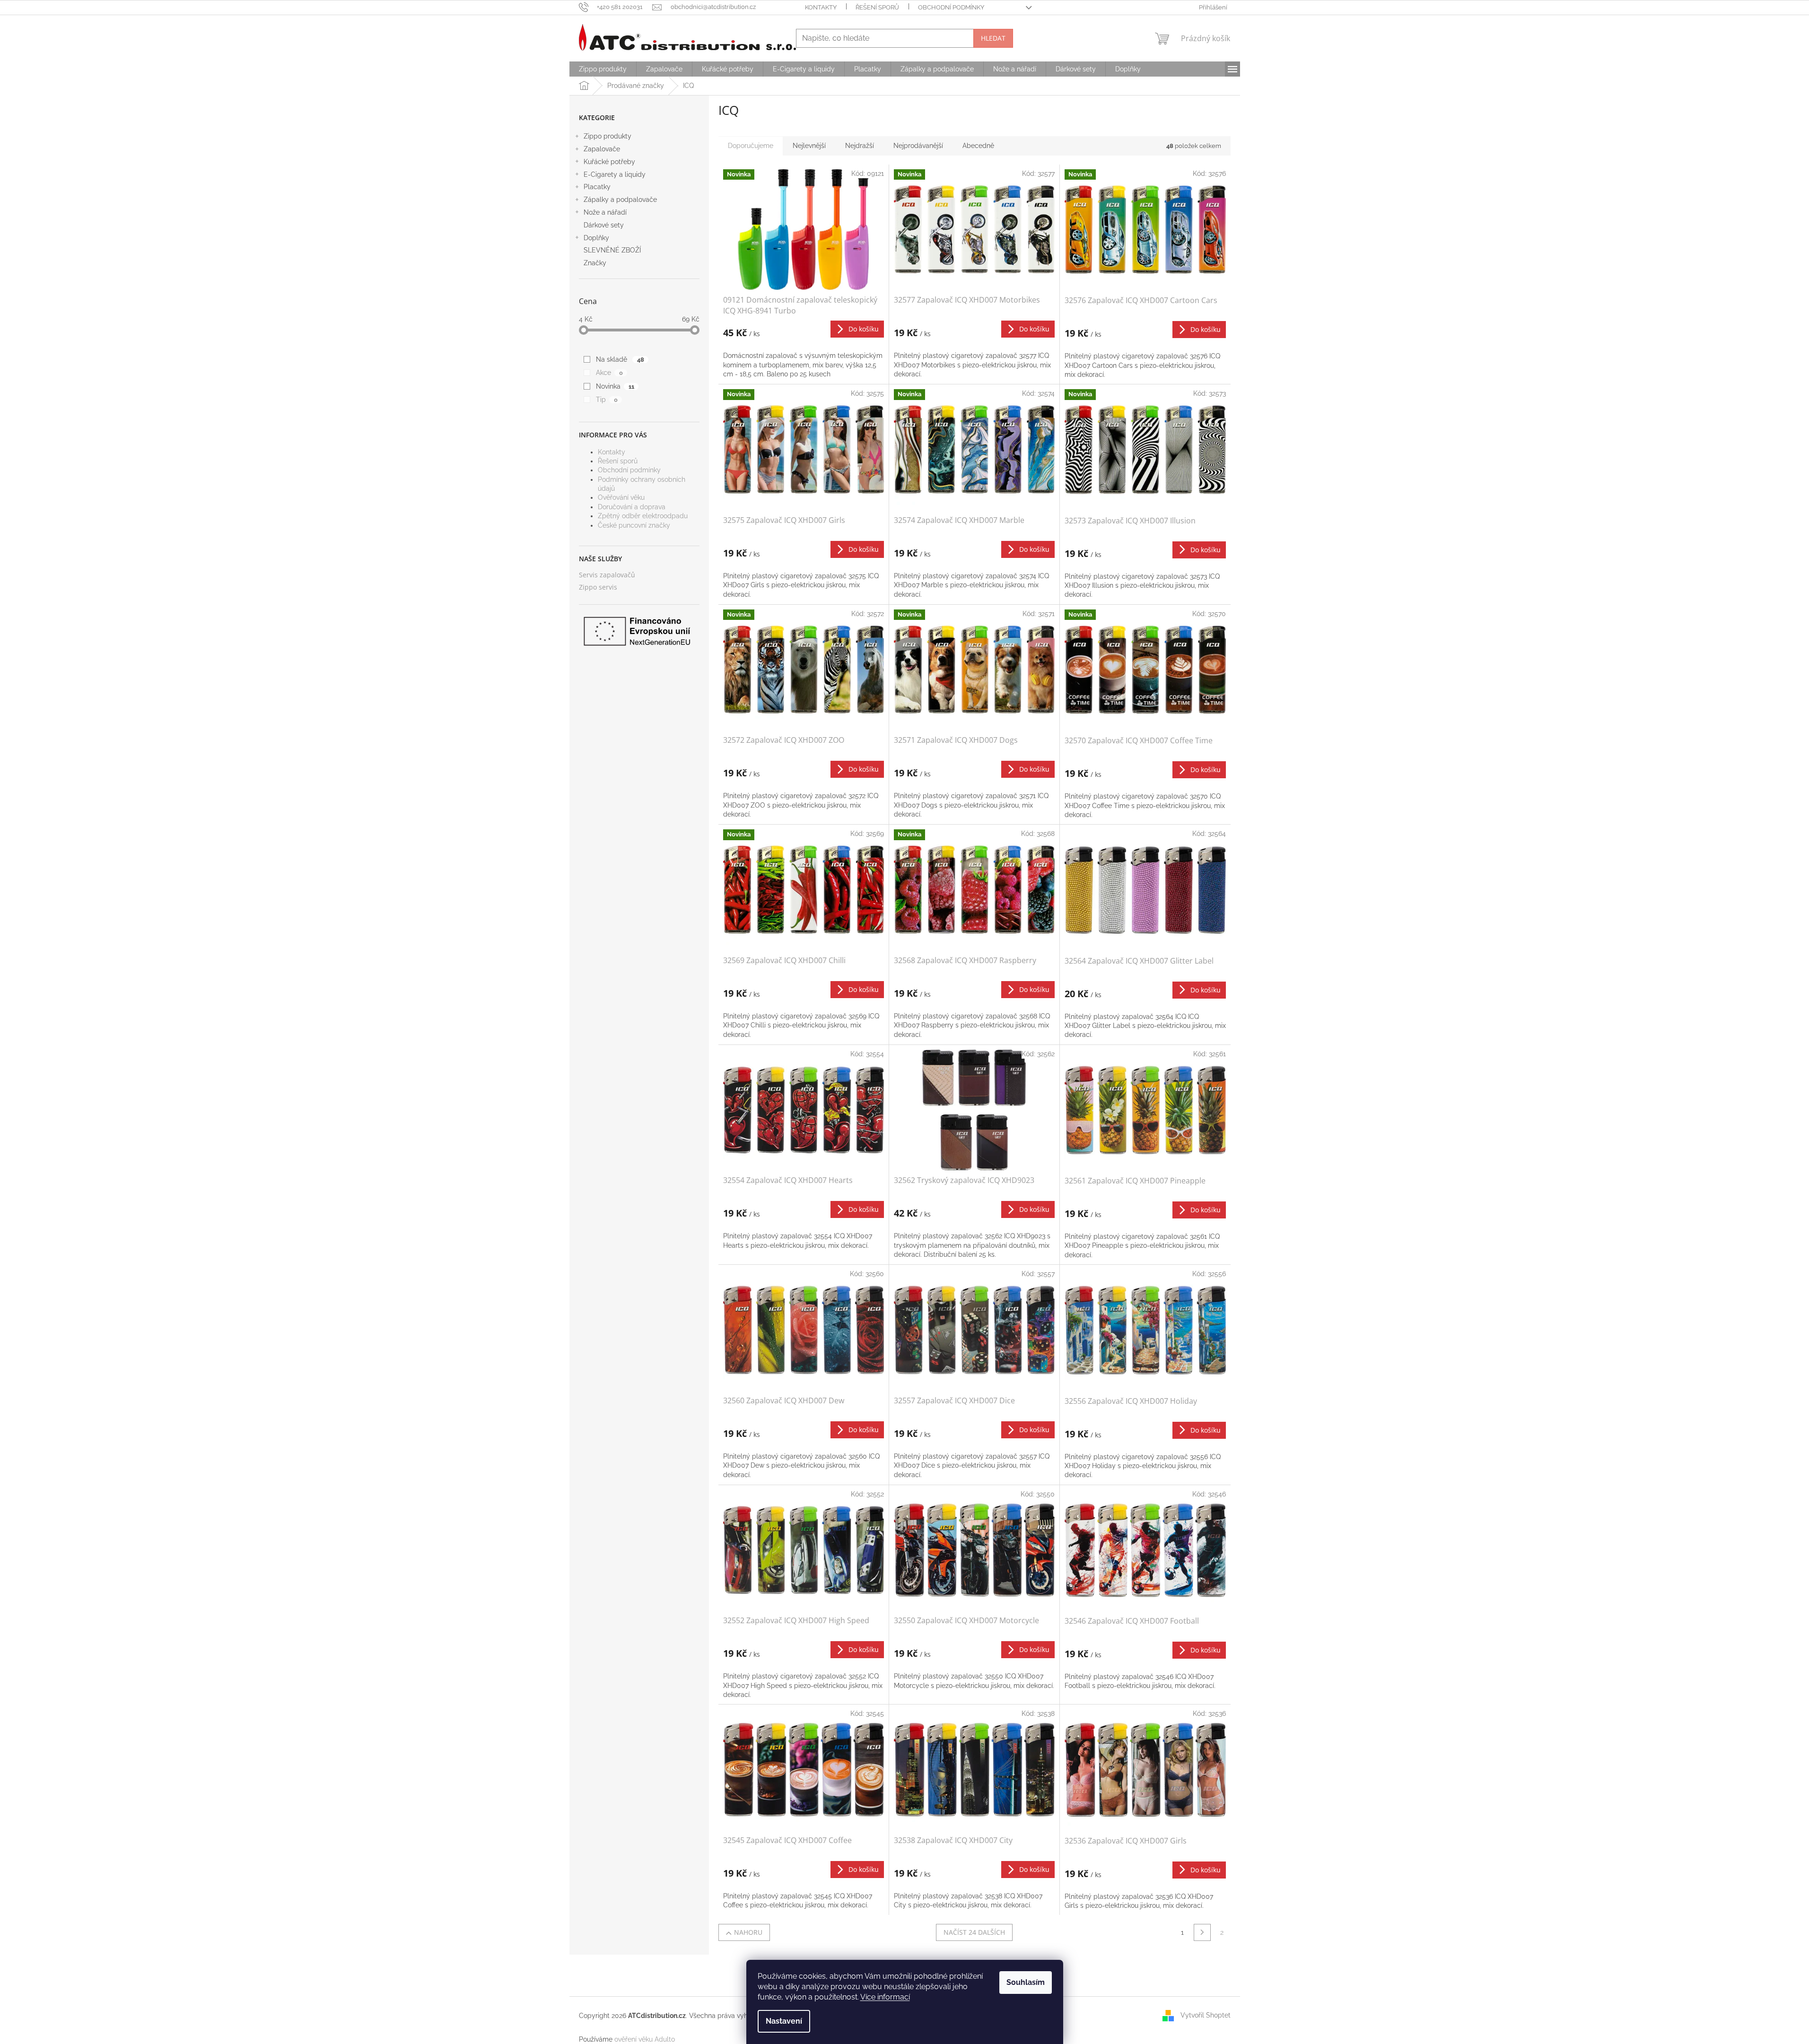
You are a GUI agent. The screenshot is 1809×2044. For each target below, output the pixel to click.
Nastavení (784, 2021)
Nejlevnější (809, 146)
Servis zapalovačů (607, 575)
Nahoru (748, 1932)
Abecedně (978, 146)
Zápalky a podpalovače (620, 200)
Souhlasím (1026, 1982)
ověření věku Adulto (645, 2039)
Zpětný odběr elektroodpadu (643, 516)
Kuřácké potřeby (609, 162)
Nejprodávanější (918, 146)
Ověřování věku (621, 497)
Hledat (993, 38)
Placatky (597, 187)
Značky (595, 263)
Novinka (615, 386)
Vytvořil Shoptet (1206, 2015)
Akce (609, 373)
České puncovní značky (634, 525)
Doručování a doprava (632, 507)
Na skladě (620, 359)
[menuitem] (603, 69)
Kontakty (821, 7)
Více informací (885, 1997)
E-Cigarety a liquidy (615, 174)
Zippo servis (598, 587)
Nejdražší (860, 146)
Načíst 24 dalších (974, 1932)
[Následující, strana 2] (1202, 1932)
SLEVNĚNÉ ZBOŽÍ (612, 250)
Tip (607, 400)
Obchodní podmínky (951, 7)
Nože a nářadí (605, 212)
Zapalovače (602, 149)
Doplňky (596, 238)
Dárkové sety (604, 225)
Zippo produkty (607, 136)
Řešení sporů (877, 7)
